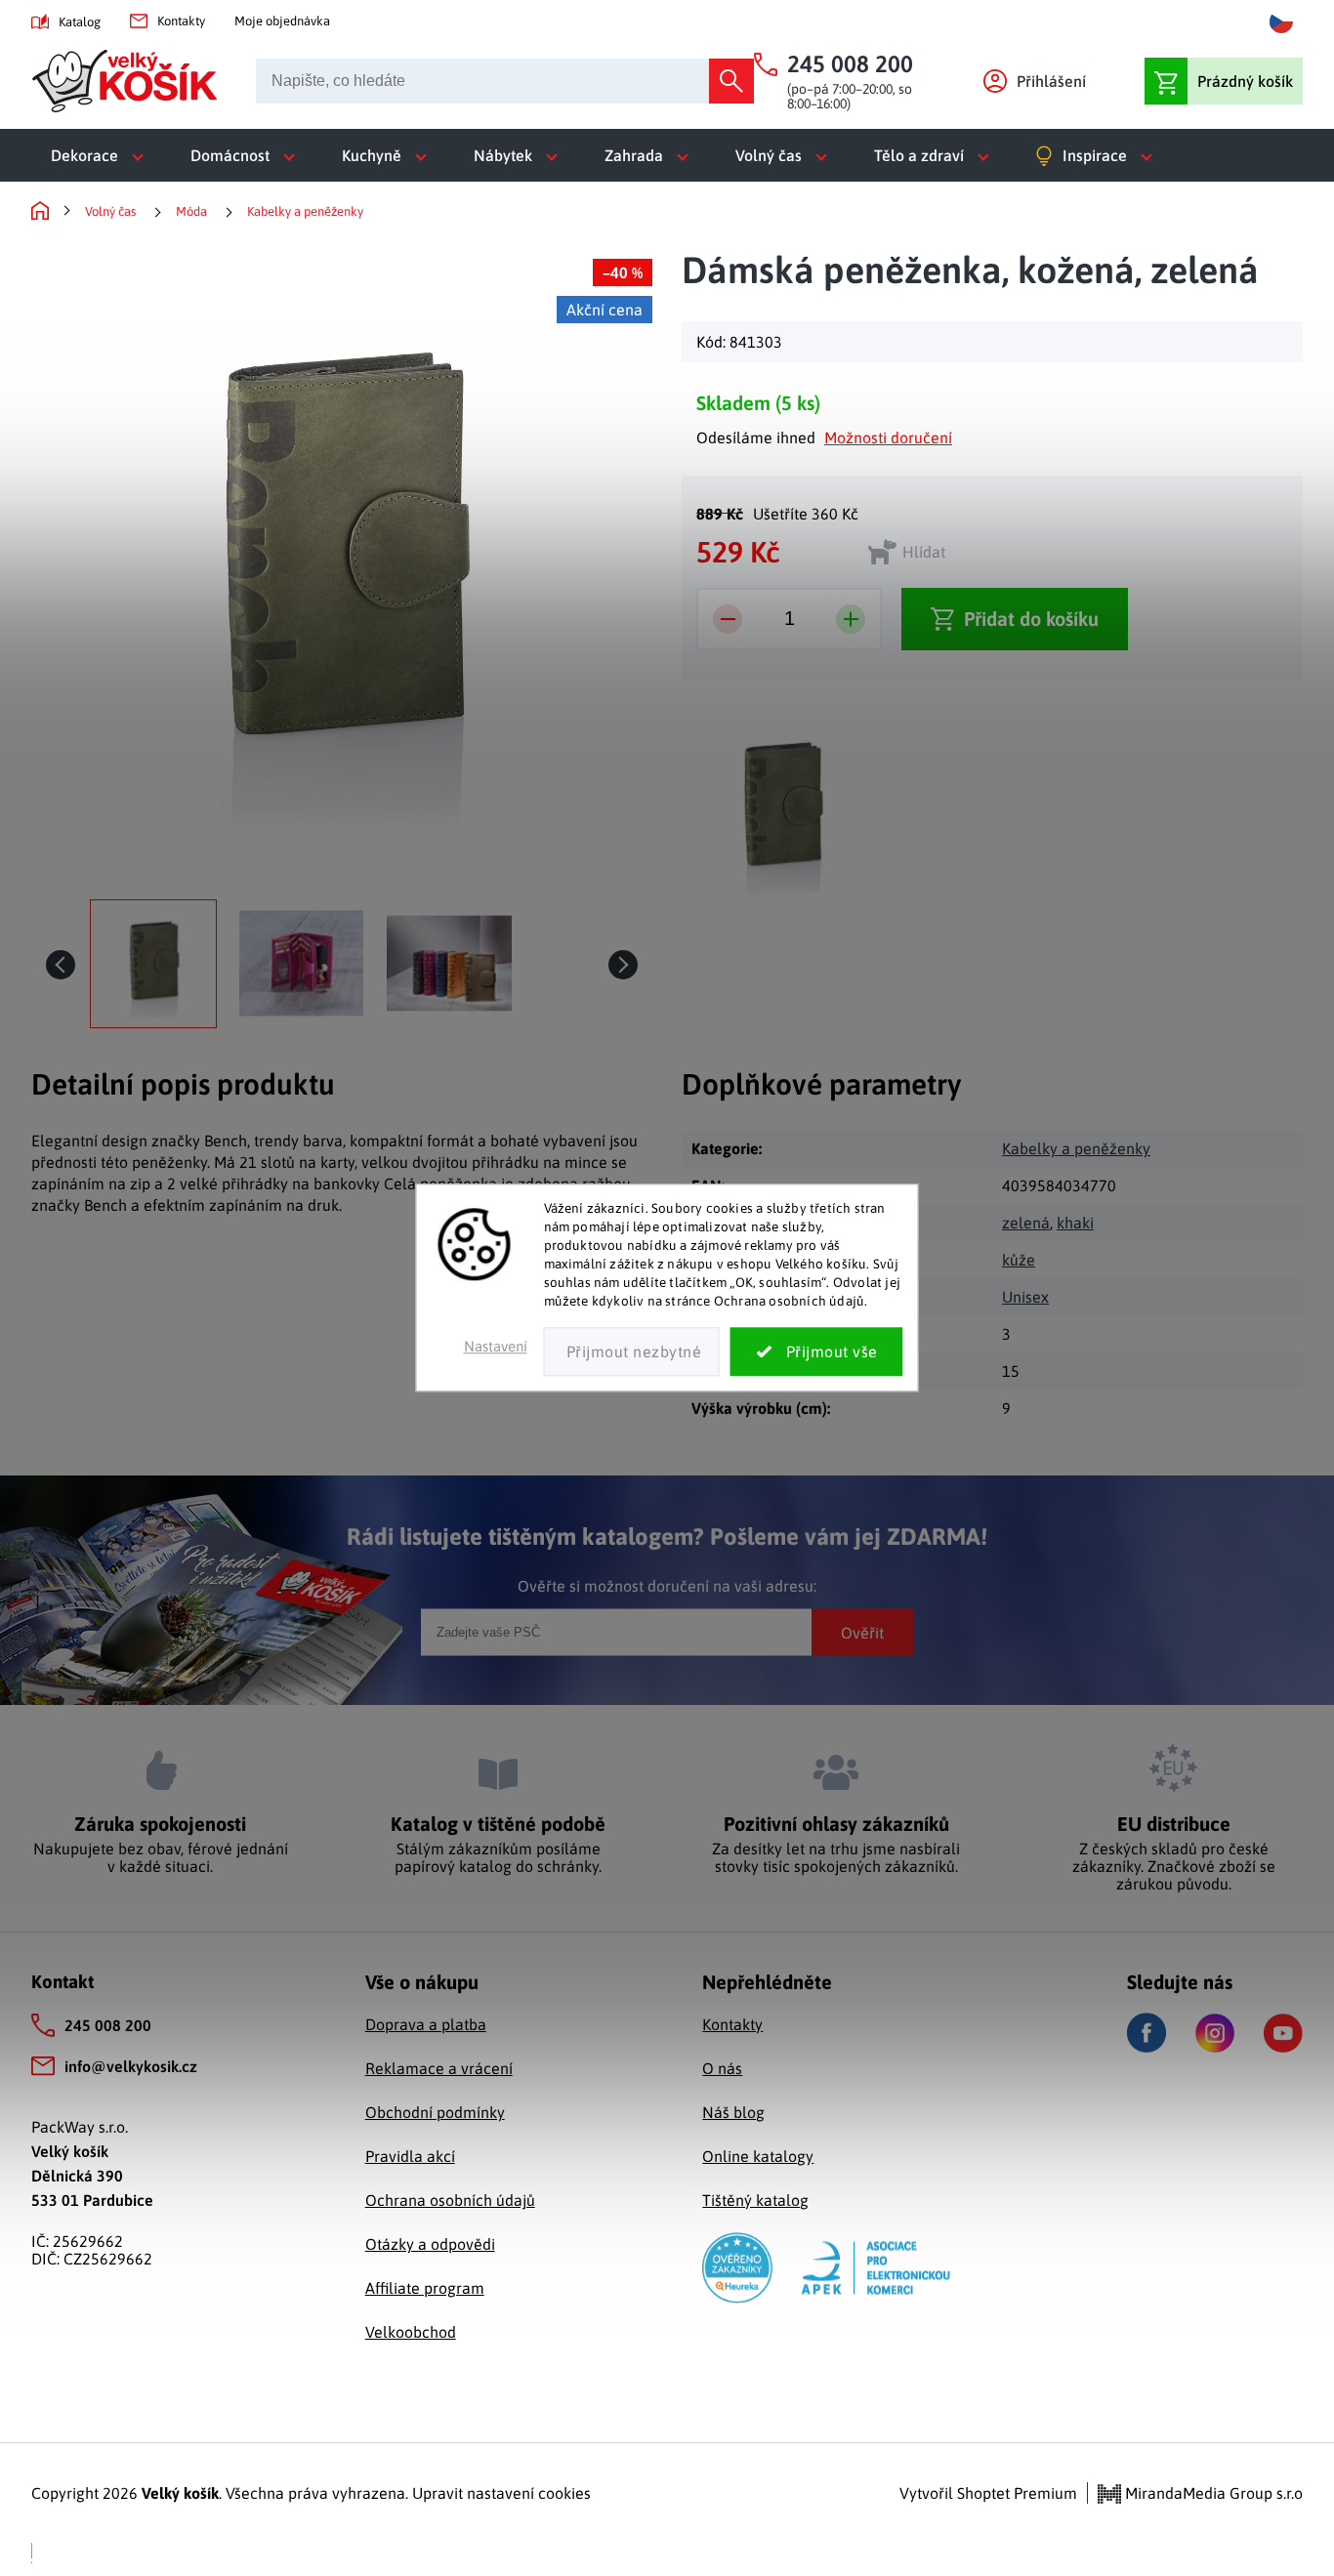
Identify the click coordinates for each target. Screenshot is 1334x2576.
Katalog (80, 22)
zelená (1026, 1223)
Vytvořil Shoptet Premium (988, 2493)
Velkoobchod (411, 2332)
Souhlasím (817, 1352)
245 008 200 (108, 2025)
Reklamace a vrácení (439, 2068)
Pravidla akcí (410, 2156)
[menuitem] (101, 155)
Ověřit (862, 1632)
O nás (722, 2068)
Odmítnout (632, 1352)
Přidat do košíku (1031, 619)
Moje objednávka (282, 21)
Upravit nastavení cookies (501, 2493)
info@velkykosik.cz (131, 2066)
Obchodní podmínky (435, 2112)
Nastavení (496, 1347)
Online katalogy (758, 2156)
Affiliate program (425, 2288)
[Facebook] (1146, 2033)
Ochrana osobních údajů (450, 2200)
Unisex (1025, 1297)
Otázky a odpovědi (430, 2244)
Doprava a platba (426, 2024)
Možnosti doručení (888, 437)
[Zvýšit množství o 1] (851, 619)
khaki (1075, 1223)
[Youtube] (1283, 2033)
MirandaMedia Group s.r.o (1212, 2493)
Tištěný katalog (755, 2200)
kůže (1019, 1260)
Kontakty (181, 21)
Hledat (731, 81)
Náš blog (733, 2112)
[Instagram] (1215, 2033)
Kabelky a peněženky (1076, 1148)
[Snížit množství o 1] (728, 619)
